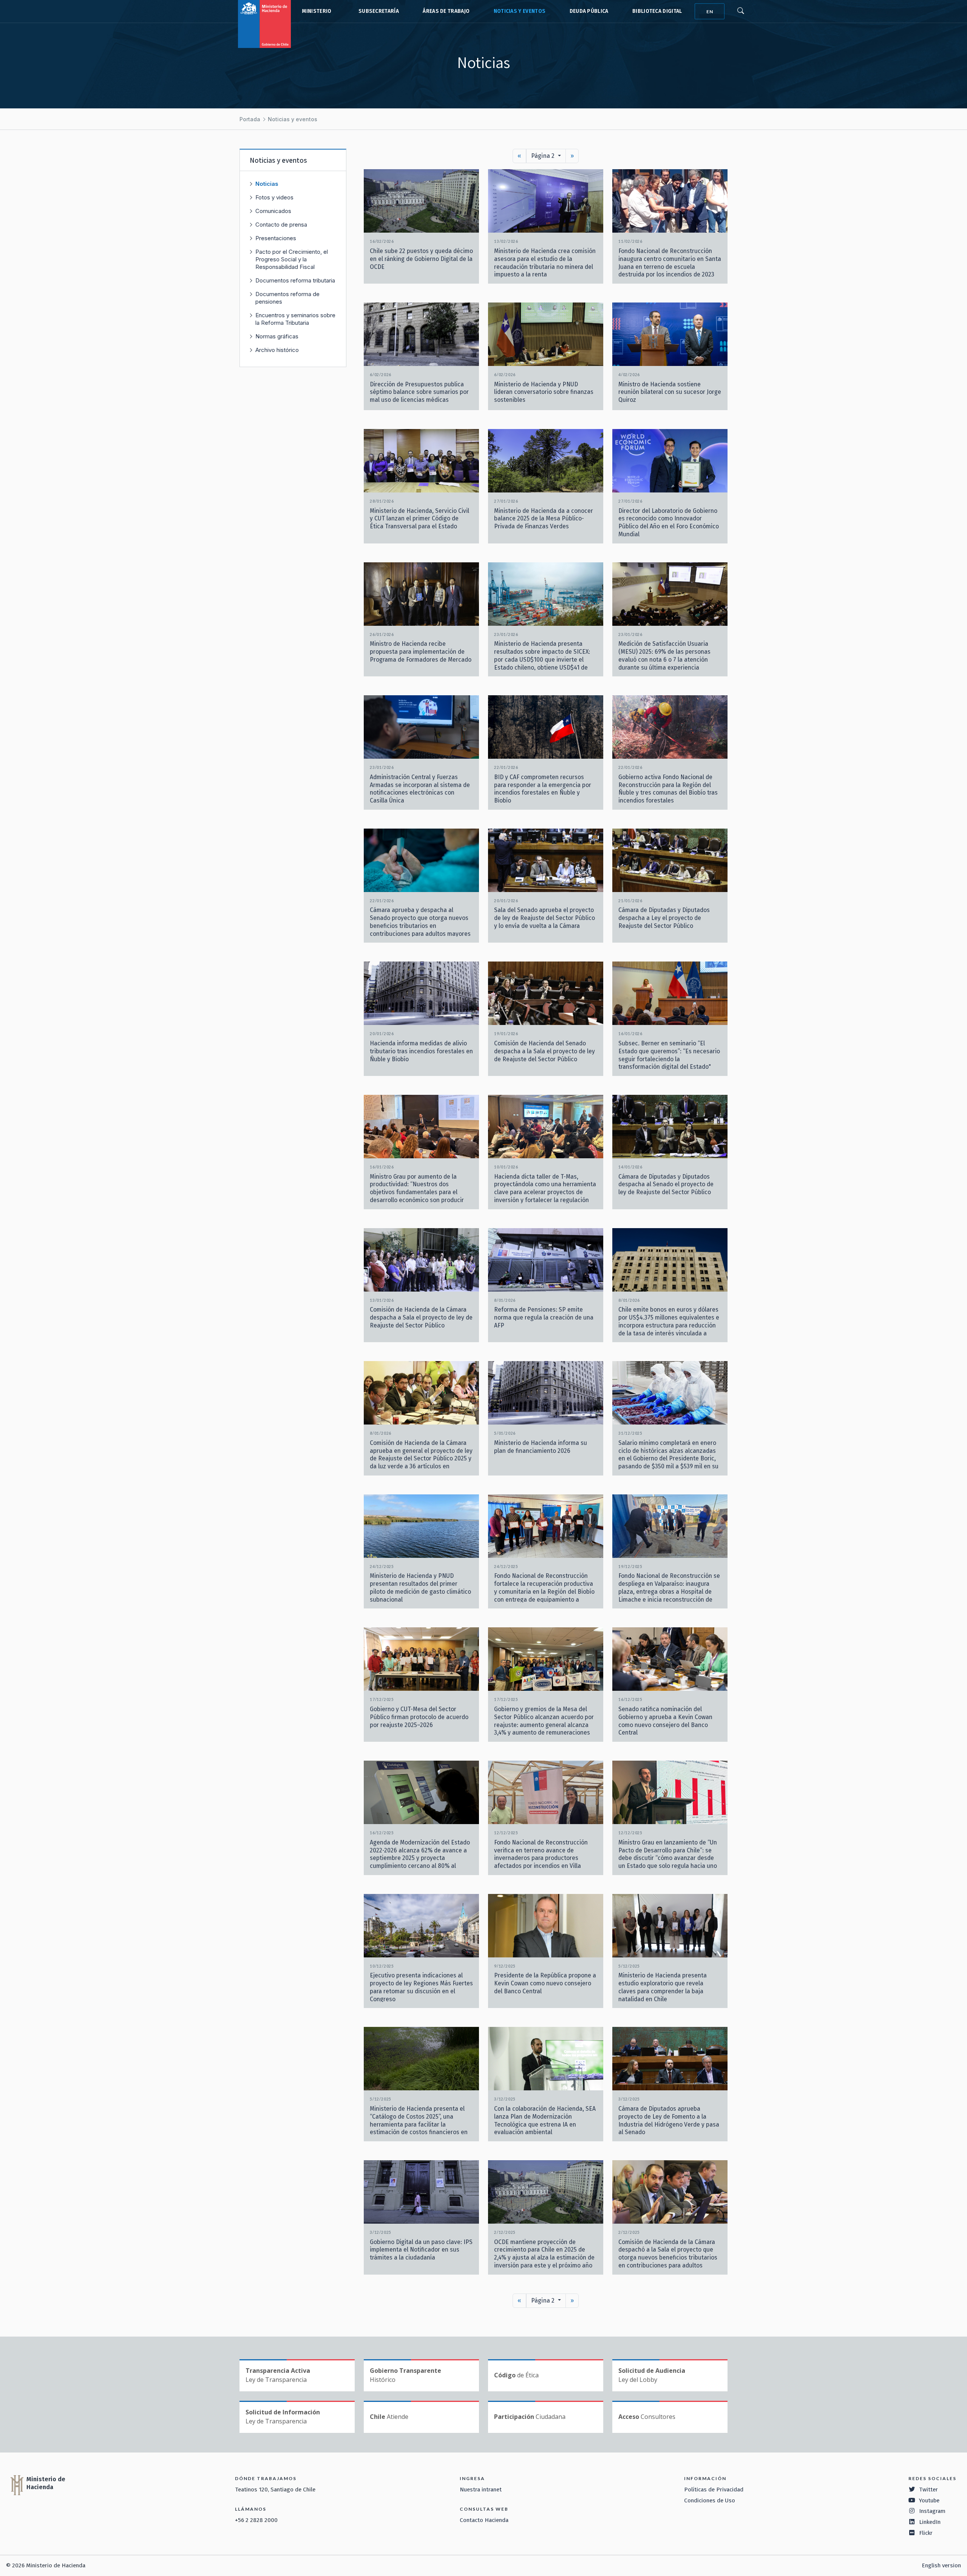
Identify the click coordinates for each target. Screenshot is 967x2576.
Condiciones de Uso (710, 2500)
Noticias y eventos (520, 11)
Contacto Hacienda (484, 2520)
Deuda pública (589, 11)
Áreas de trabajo (446, 11)
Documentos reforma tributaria (295, 280)
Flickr (926, 2533)
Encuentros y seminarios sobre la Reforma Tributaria (295, 319)
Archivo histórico (277, 350)
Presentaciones (276, 238)
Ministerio (317, 11)
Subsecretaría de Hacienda (377, 11)
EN (710, 12)
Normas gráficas (277, 336)
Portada (250, 119)
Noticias (267, 184)
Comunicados (273, 211)
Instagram (932, 2511)
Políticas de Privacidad (714, 2490)
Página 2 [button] (544, 156)
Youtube (929, 2500)
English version (941, 2565)
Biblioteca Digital (657, 11)
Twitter (928, 2490)
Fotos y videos (274, 197)
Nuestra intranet (481, 2490)
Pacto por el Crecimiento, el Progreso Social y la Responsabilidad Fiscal (292, 259)
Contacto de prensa (281, 225)
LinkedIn (930, 2522)
